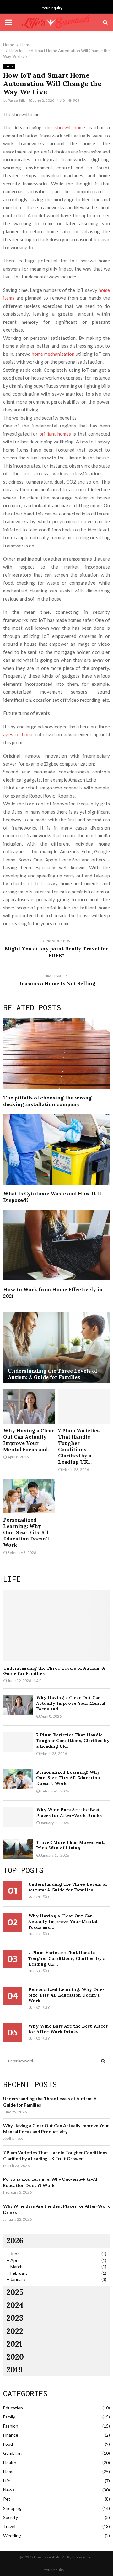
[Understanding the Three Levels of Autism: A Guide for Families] (56, 1348)
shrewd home (70, 127)
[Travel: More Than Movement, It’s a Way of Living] (18, 1849)
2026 (15, 2241)
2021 (14, 2344)
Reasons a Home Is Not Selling (57, 983)
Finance (11, 2435)
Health (10, 2462)
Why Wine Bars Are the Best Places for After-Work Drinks (69, 1813)
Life (7, 2481)
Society (11, 2517)
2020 (15, 2357)
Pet (7, 2499)
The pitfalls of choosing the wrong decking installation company (47, 1101)
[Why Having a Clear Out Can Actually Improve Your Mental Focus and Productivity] (29, 1407)
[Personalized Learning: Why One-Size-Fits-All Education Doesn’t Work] (29, 1496)
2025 (15, 2292)
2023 (15, 2318)
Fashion (11, 2426)
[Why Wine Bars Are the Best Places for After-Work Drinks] (18, 1817)
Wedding (12, 2535)
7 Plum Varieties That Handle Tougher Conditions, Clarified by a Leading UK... (79, 1446)
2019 (14, 2370)
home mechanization (53, 354)
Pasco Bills (17, 100)
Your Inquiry (52, 8)
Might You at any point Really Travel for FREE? (56, 952)
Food (8, 2444)
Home (9, 66)
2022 (15, 2331)
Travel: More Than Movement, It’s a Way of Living (70, 1845)
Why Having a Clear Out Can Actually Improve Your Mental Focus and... (29, 1440)
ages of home (18, 734)
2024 (15, 2305)
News (9, 2490)
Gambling (12, 2453)
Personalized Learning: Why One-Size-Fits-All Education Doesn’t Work (26, 1532)
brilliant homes (55, 434)
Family (9, 2417)
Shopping (12, 2508)
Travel (9, 2526)
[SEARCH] (103, 2061)
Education (13, 2408)
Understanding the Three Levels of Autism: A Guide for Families (52, 1374)
